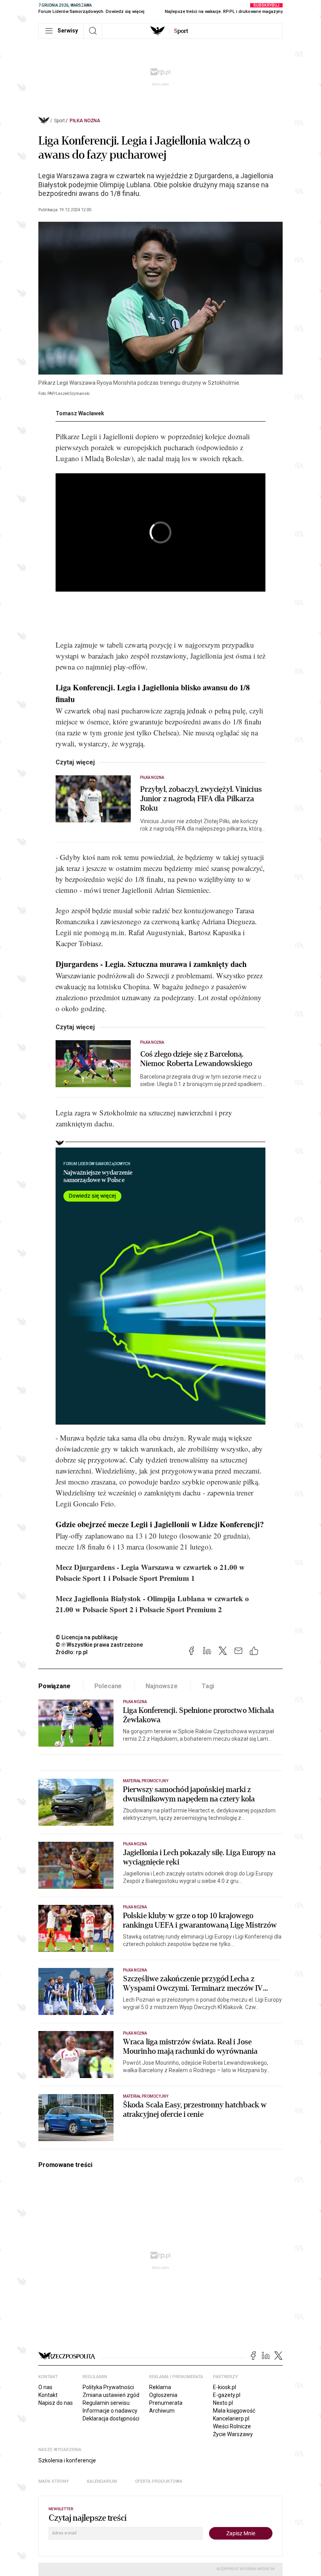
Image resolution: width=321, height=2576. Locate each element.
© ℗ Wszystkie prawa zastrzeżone (99, 1645)
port (181, 31)
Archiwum (162, 2411)
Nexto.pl (223, 2403)
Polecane (108, 1686)
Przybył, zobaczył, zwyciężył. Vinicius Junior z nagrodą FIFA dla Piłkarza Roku (201, 799)
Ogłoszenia (163, 2395)
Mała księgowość (234, 2411)
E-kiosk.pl (225, 2387)
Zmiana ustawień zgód (111, 2395)
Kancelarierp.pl (231, 2419)
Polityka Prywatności (108, 2387)
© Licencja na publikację (87, 1637)
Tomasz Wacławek (80, 413)
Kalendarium (102, 2481)
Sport (60, 121)
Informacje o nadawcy (110, 2411)
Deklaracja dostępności (111, 2419)
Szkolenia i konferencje (67, 2460)
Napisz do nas (56, 2403)
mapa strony (54, 2481)
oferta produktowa (159, 2481)
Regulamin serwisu (106, 2403)
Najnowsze (162, 1686)
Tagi (208, 1686)
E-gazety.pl (227, 2395)
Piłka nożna (85, 121)
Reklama (160, 2387)
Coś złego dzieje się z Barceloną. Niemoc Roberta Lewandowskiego (196, 1059)
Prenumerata (166, 2403)
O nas (45, 2387)
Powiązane (54, 1686)
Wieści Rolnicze (232, 2426)
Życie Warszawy (233, 2434)
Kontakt (48, 2395)
